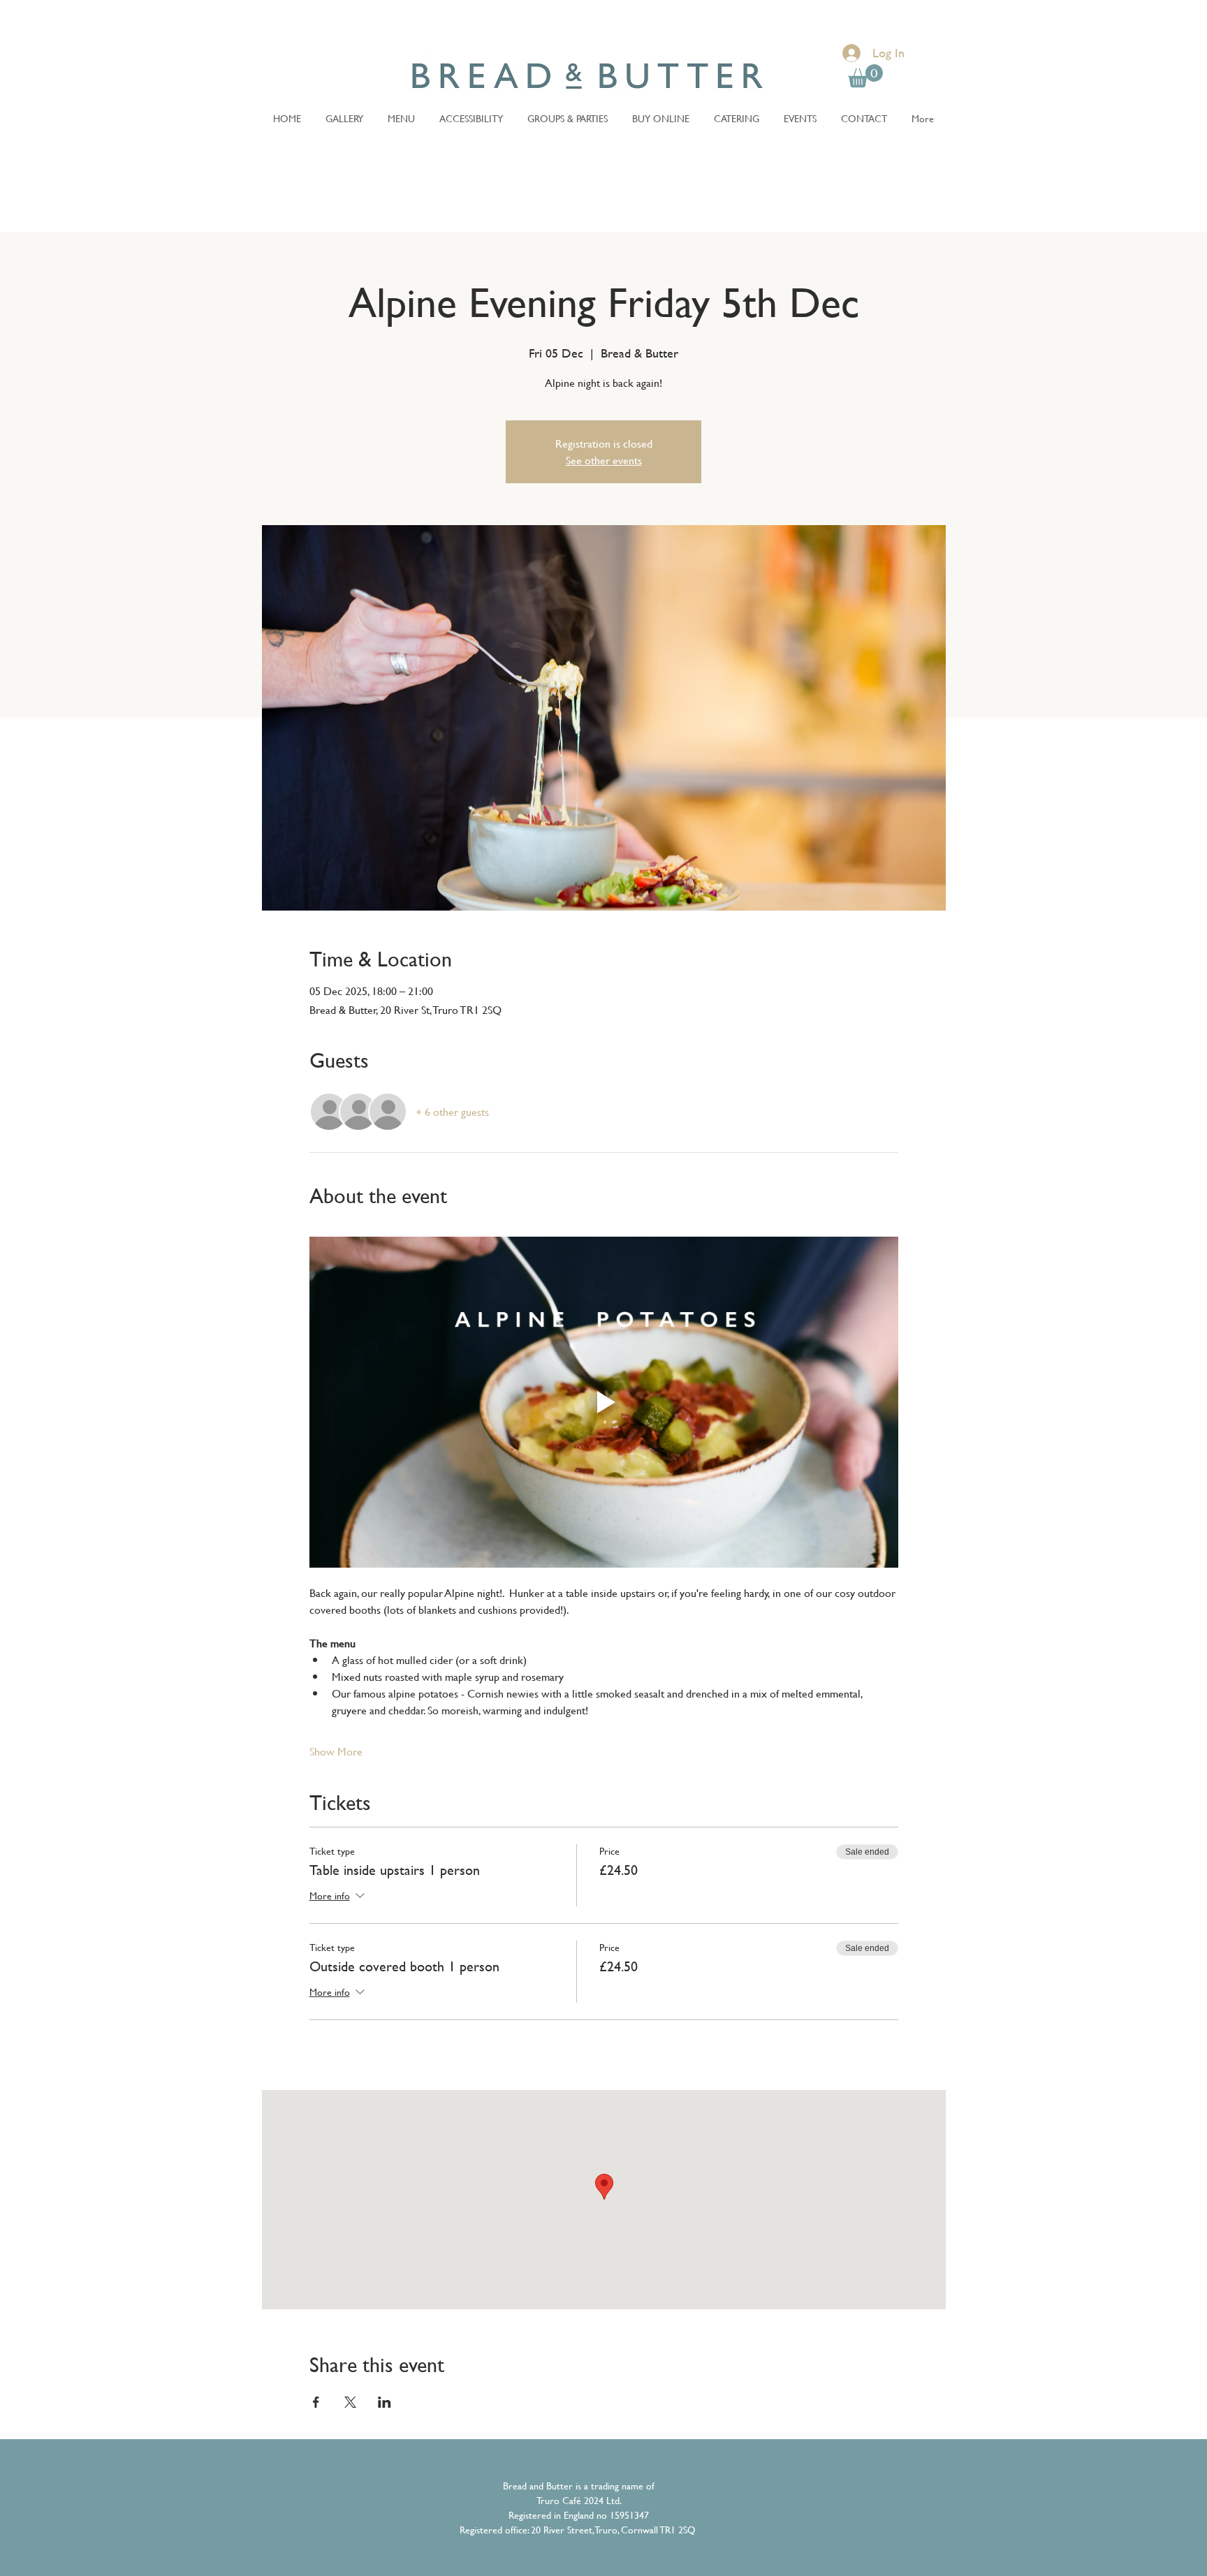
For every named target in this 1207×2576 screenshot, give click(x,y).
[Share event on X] (350, 2402)
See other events (604, 460)
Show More (336, 1751)
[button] (865, 76)
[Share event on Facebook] (316, 2402)
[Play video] (604, 1402)
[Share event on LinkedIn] (385, 2402)
